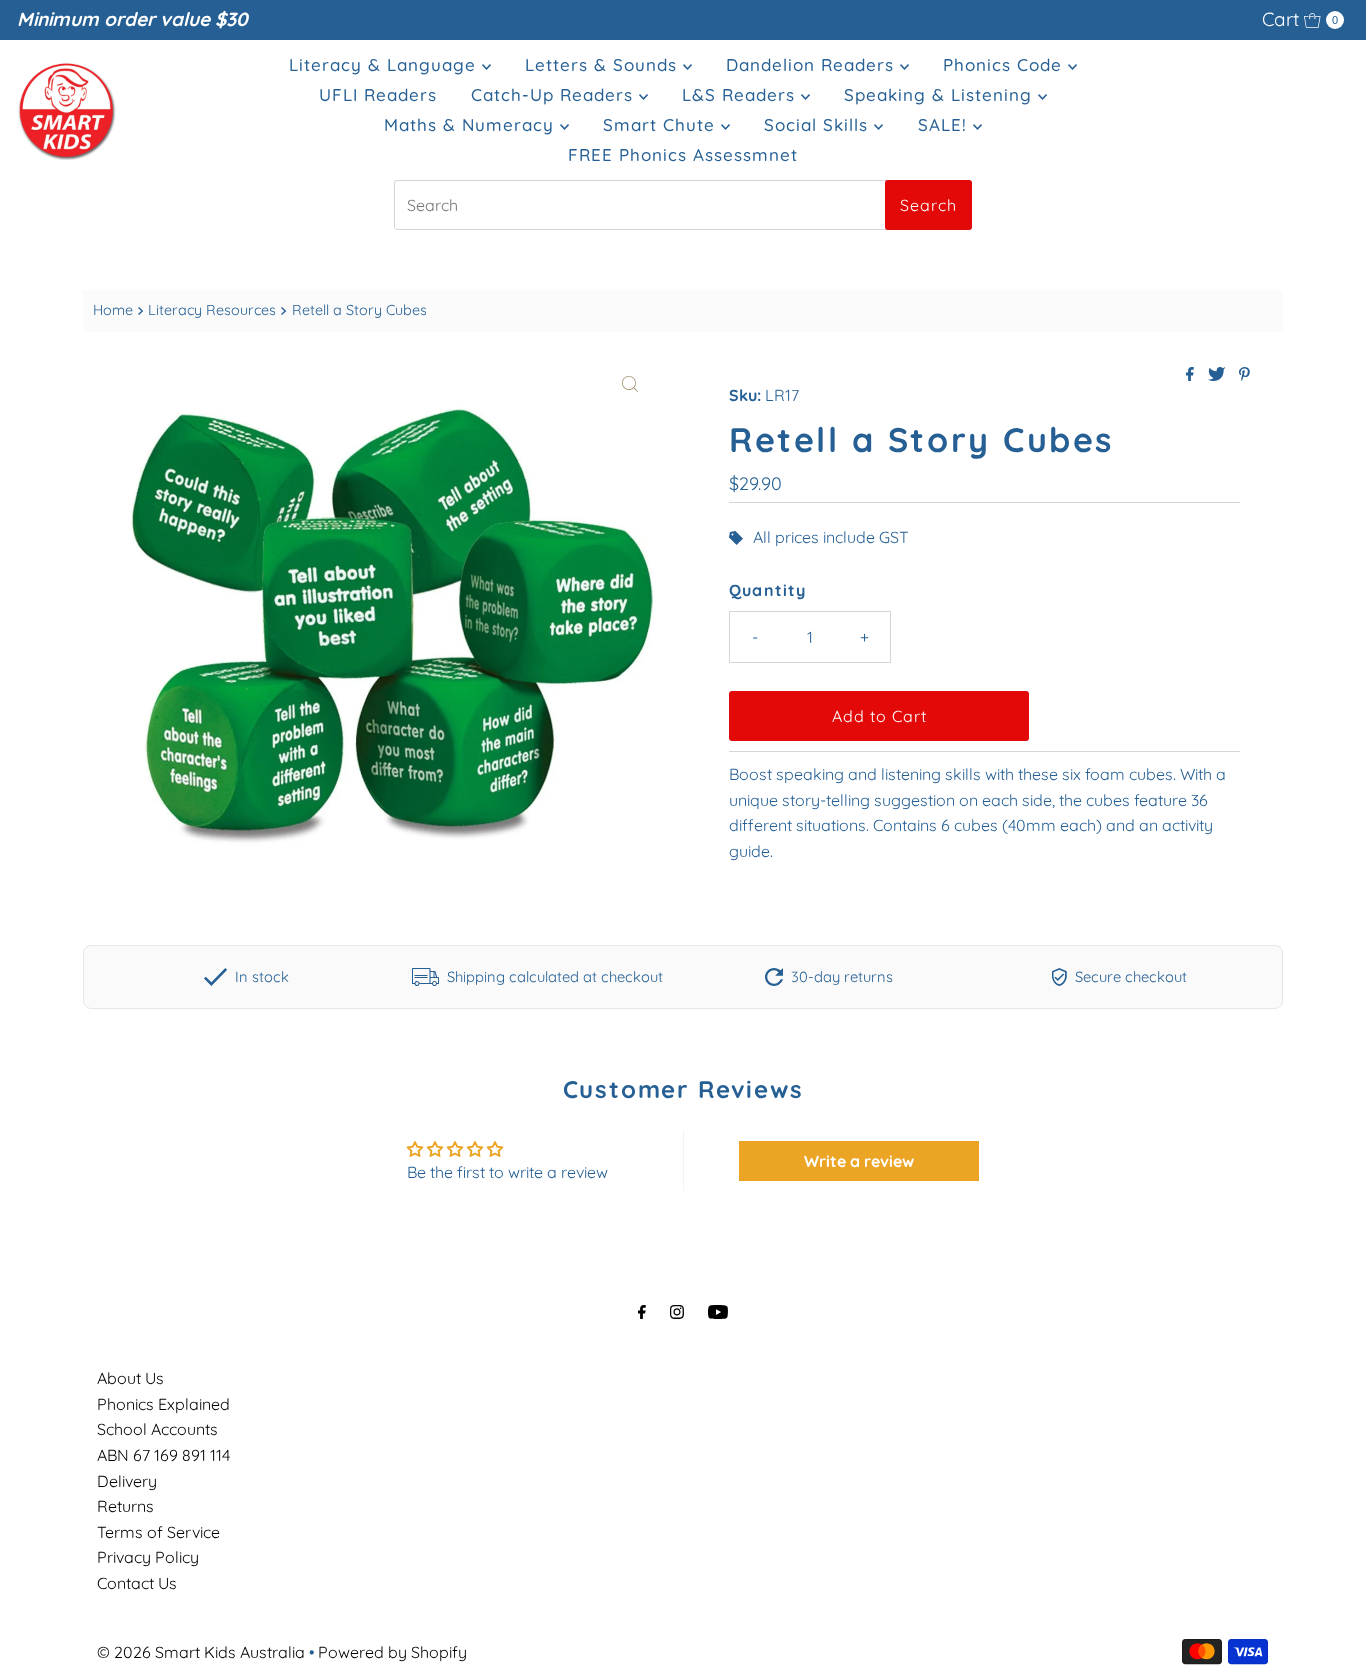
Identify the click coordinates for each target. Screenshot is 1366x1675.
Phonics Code (1005, 64)
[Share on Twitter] (1218, 375)
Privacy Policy (148, 1557)
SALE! (945, 124)
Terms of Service (158, 1532)
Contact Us (137, 1583)
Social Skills (819, 124)
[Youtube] (718, 1312)
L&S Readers (741, 94)
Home (113, 310)
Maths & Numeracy (472, 124)
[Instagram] (677, 1312)
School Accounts (157, 1429)
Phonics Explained (163, 1404)
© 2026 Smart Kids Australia (201, 1652)
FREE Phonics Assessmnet (683, 154)
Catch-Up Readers (555, 94)
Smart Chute (662, 124)
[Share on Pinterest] (1244, 375)
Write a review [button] (859, 1161)
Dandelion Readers (813, 64)
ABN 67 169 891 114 (163, 1455)
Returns (125, 1506)
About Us (130, 1378)
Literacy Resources (212, 310)
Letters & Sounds (604, 64)
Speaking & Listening (941, 94)
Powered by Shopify (392, 1652)
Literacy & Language (385, 64)
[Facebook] (642, 1312)
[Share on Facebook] (1192, 375)
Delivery (127, 1481)
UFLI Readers (378, 94)
